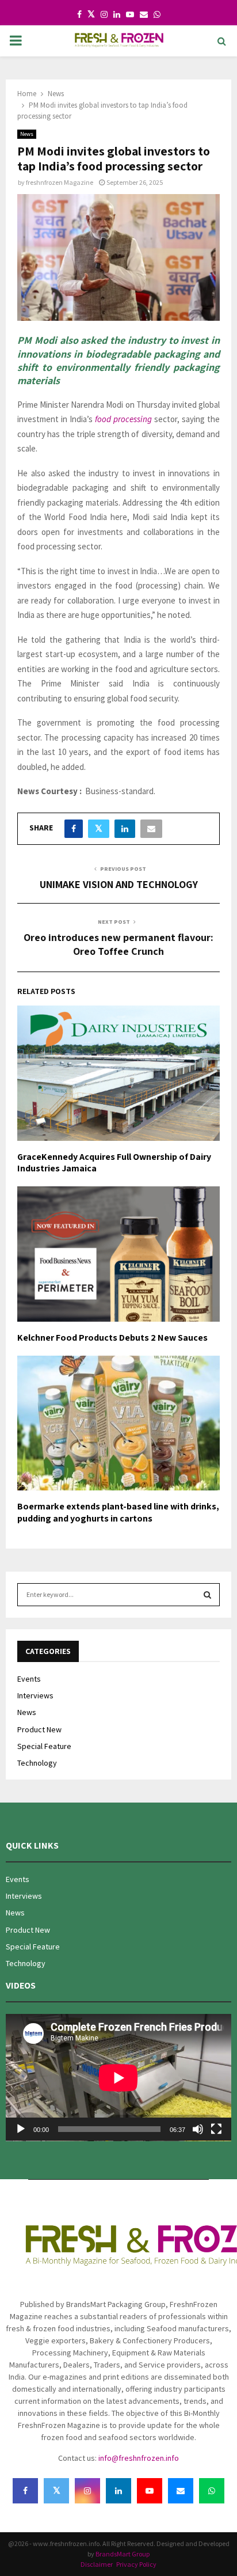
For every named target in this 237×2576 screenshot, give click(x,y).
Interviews (35, 1695)
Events (29, 1679)
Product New (39, 1729)
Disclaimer (97, 2564)
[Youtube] (150, 2491)
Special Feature (44, 1746)
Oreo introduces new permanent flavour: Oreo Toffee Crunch (118, 944)
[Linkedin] (118, 2491)
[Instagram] (87, 2491)
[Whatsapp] (212, 2491)
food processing (123, 419)
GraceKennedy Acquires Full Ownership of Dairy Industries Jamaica (114, 1163)
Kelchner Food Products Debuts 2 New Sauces (112, 1338)
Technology (37, 1763)
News (27, 134)
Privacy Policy (136, 2564)
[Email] (181, 2491)
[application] (118, 2078)
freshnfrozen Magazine (60, 182)
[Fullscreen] (216, 2129)
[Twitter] (56, 2491)
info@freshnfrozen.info (139, 2458)
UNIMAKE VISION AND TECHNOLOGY (119, 884)
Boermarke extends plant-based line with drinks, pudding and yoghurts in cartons (118, 1512)
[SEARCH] (207, 1595)
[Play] (21, 2129)
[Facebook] (25, 2491)
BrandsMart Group (123, 2554)
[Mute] (198, 2129)
